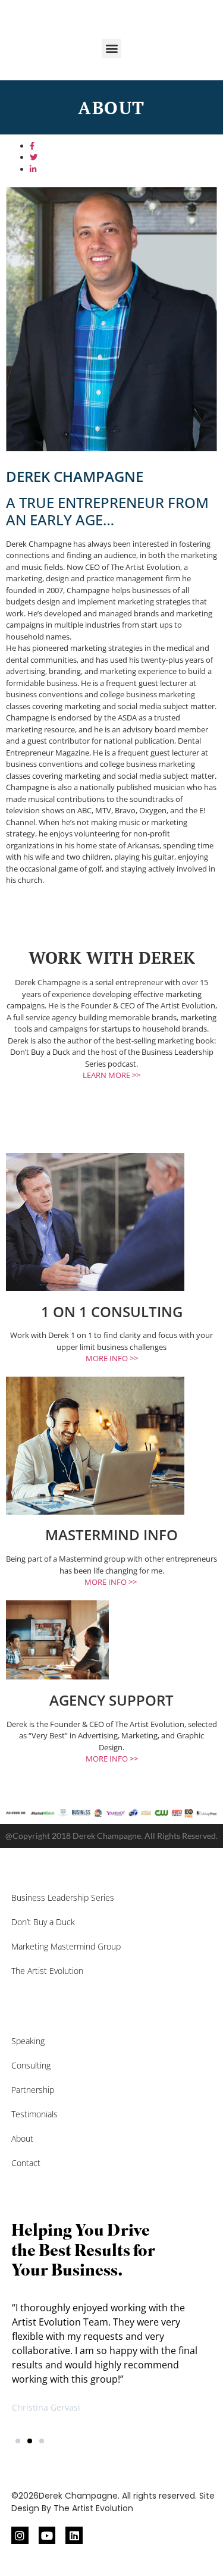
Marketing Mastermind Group (66, 1946)
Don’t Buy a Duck (43, 1922)
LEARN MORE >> (111, 1075)
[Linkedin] (74, 2535)
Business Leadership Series (63, 1897)
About (22, 2138)
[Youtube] (47, 2535)
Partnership (33, 2090)
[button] (111, 48)
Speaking (28, 2041)
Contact (26, 2163)
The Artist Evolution (47, 1971)
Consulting (31, 2065)
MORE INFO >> (112, 1358)
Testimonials (34, 2114)
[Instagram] (20, 2535)
